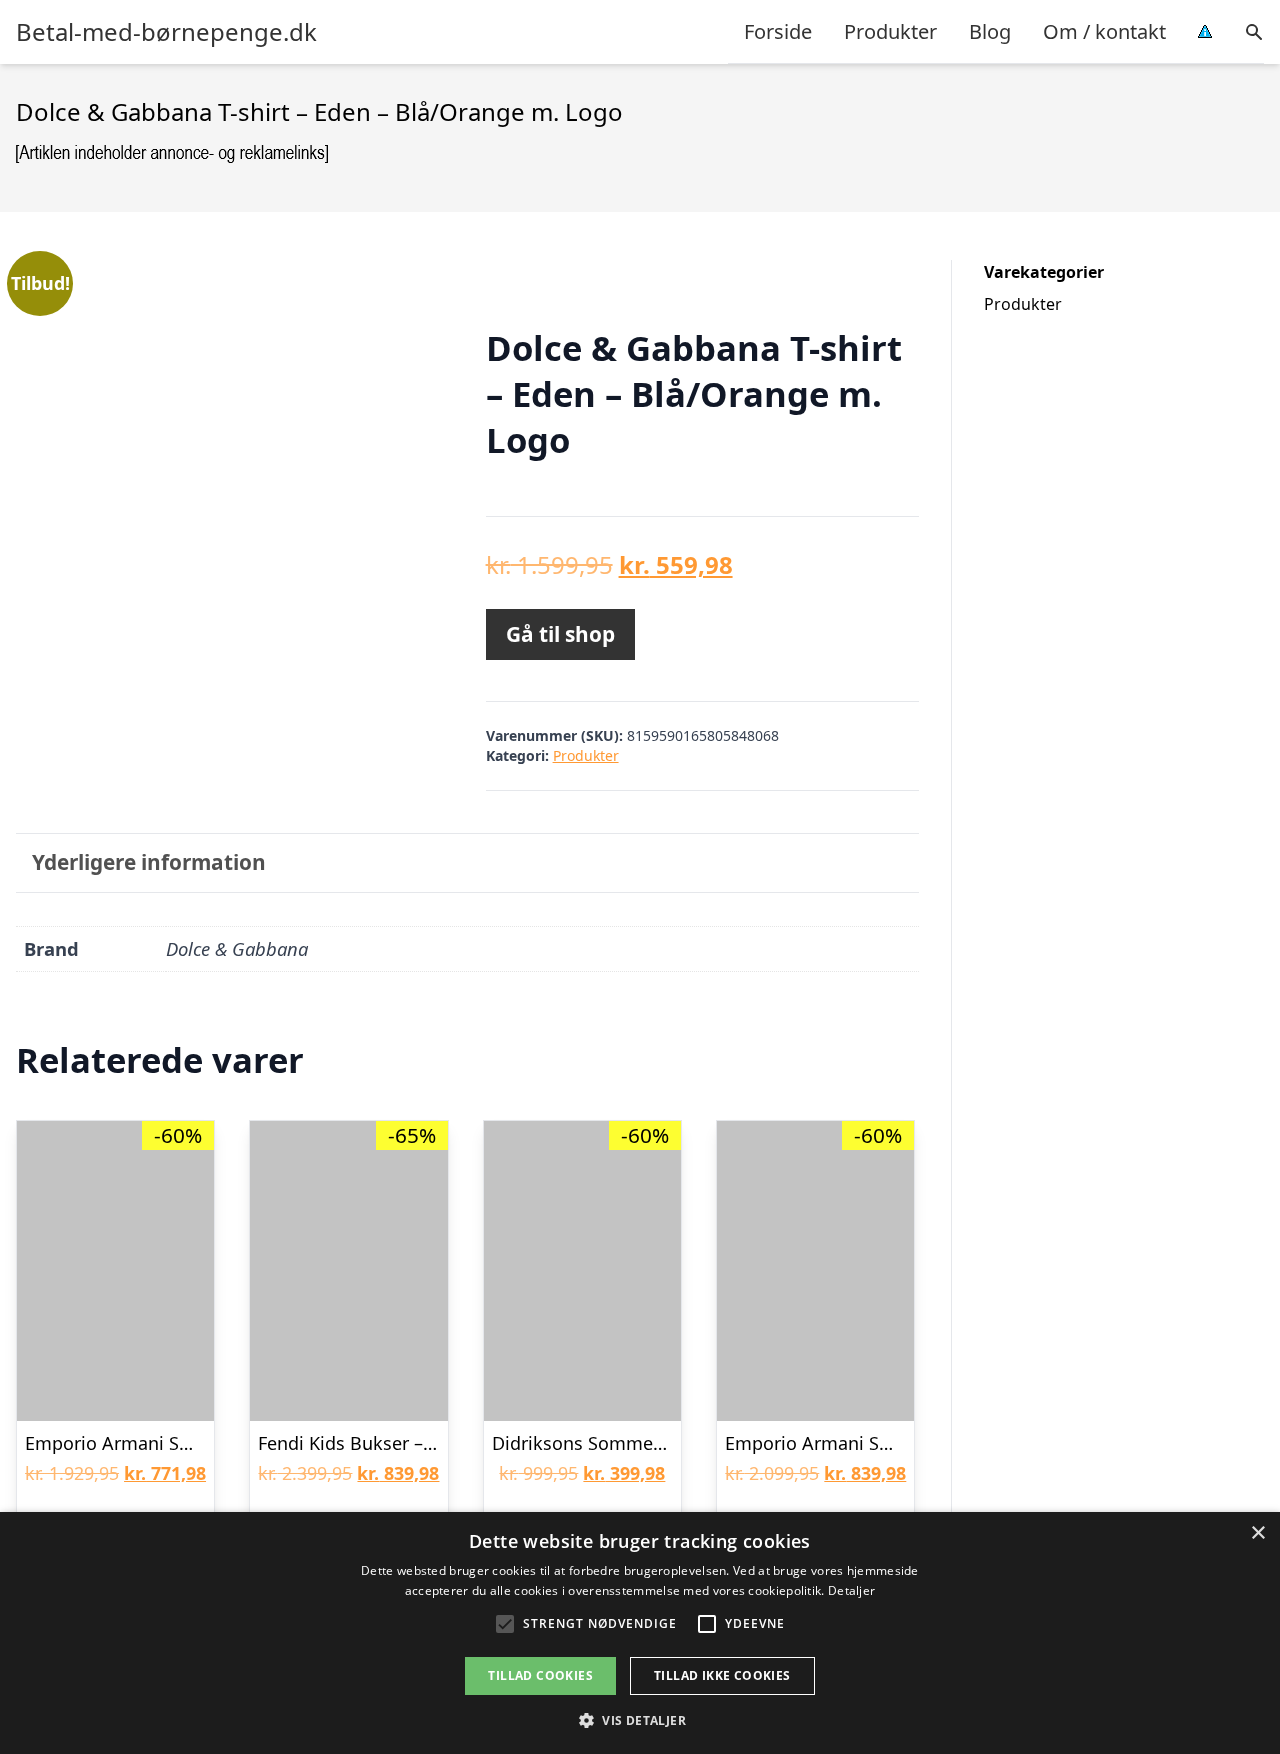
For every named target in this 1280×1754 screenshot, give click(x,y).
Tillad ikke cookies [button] (722, 1675)
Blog (990, 31)
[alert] (640, 1633)
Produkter (890, 31)
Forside (778, 31)
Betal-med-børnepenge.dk (166, 32)
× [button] (1257, 1533)
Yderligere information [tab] (149, 862)
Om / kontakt (1104, 31)
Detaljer (851, 1590)
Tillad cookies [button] (540, 1675)
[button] (640, 1720)
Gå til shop (560, 634)
